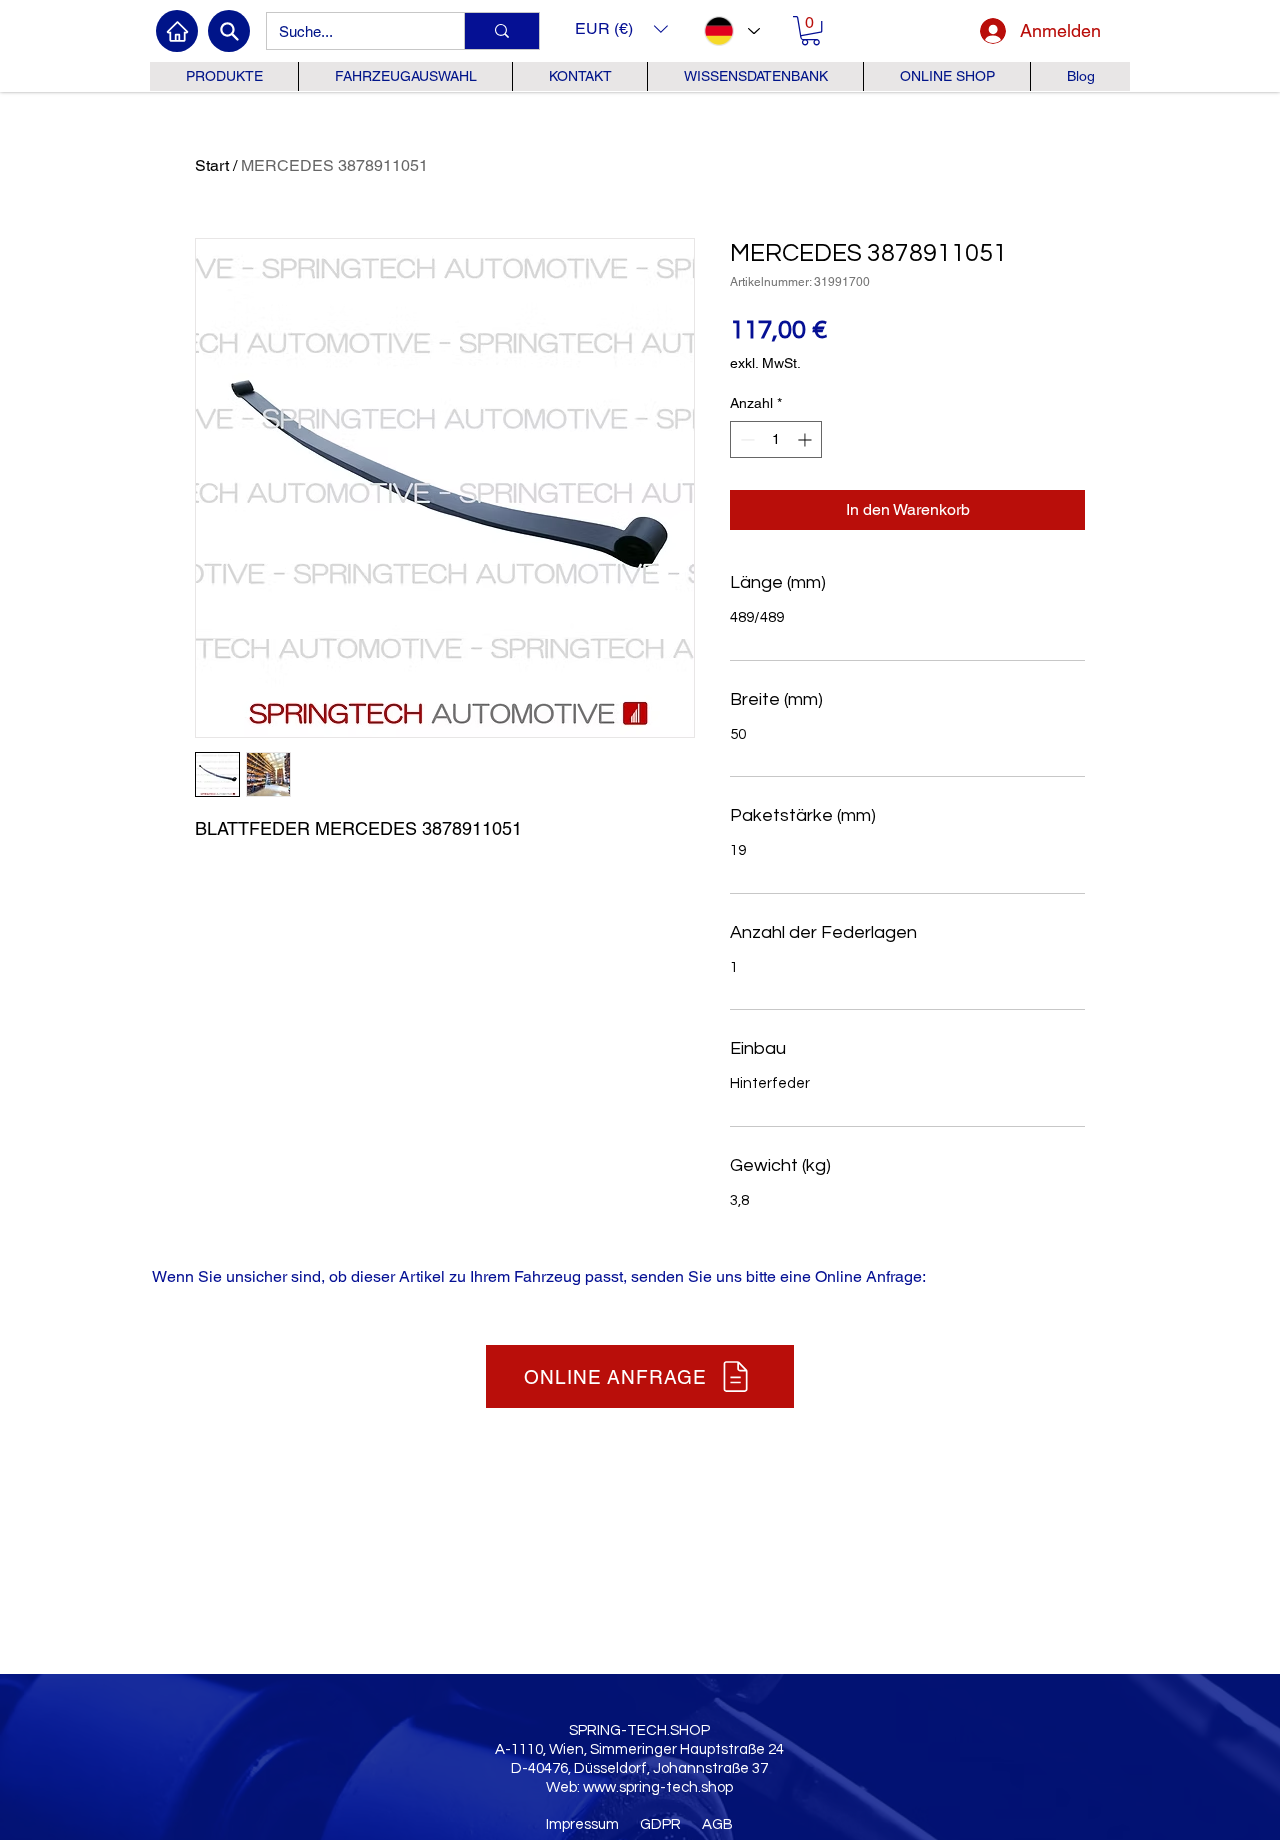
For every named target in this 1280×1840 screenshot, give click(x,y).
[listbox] (621, 28)
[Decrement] (745, 439)
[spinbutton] (776, 439)
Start (212, 165)
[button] (621, 28)
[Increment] (806, 439)
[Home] (177, 31)
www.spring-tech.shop (658, 1787)
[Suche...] (501, 31)
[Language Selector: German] (731, 31)
